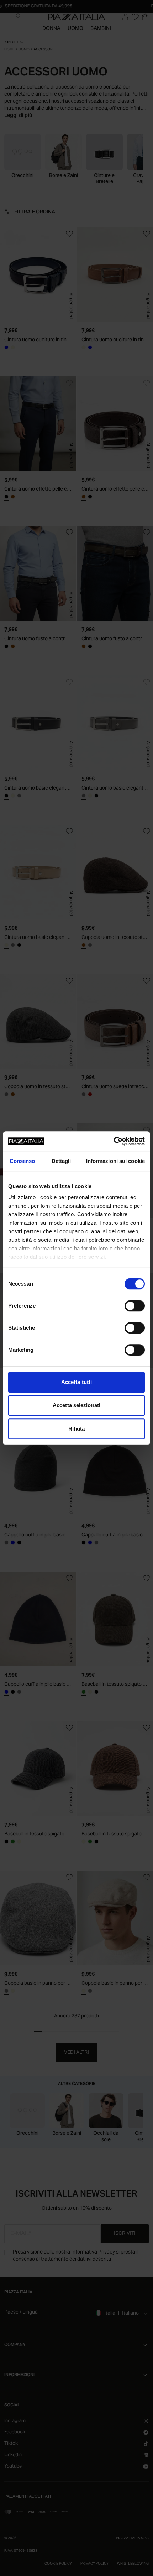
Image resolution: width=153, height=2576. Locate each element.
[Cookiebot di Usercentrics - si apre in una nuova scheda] (114, 1141)
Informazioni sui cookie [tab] (115, 1161)
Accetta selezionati (76, 1405)
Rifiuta (77, 1429)
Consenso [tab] (22, 1161)
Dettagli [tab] (61, 1161)
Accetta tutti (76, 1382)
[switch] (135, 1306)
